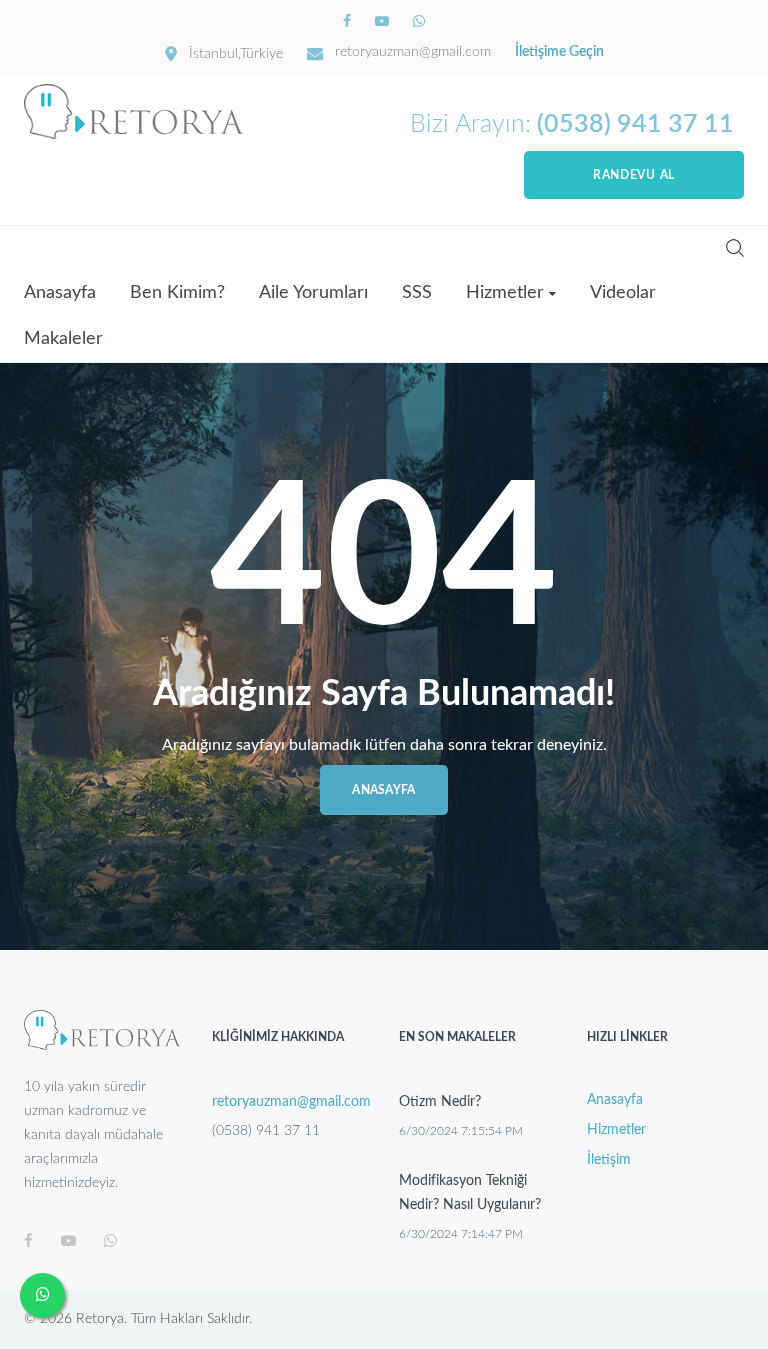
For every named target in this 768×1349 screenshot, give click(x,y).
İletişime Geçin (559, 52)
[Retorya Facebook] (349, 22)
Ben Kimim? (177, 293)
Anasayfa (60, 293)
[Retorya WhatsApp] (419, 22)
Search (735, 248)
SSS (417, 293)
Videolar (623, 293)
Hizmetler (505, 293)
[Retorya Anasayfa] (134, 111)
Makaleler (63, 339)
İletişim (609, 1160)
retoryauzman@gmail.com (413, 52)
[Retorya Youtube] (384, 22)
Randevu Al (634, 175)
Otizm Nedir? (440, 1102)
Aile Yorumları (313, 293)
